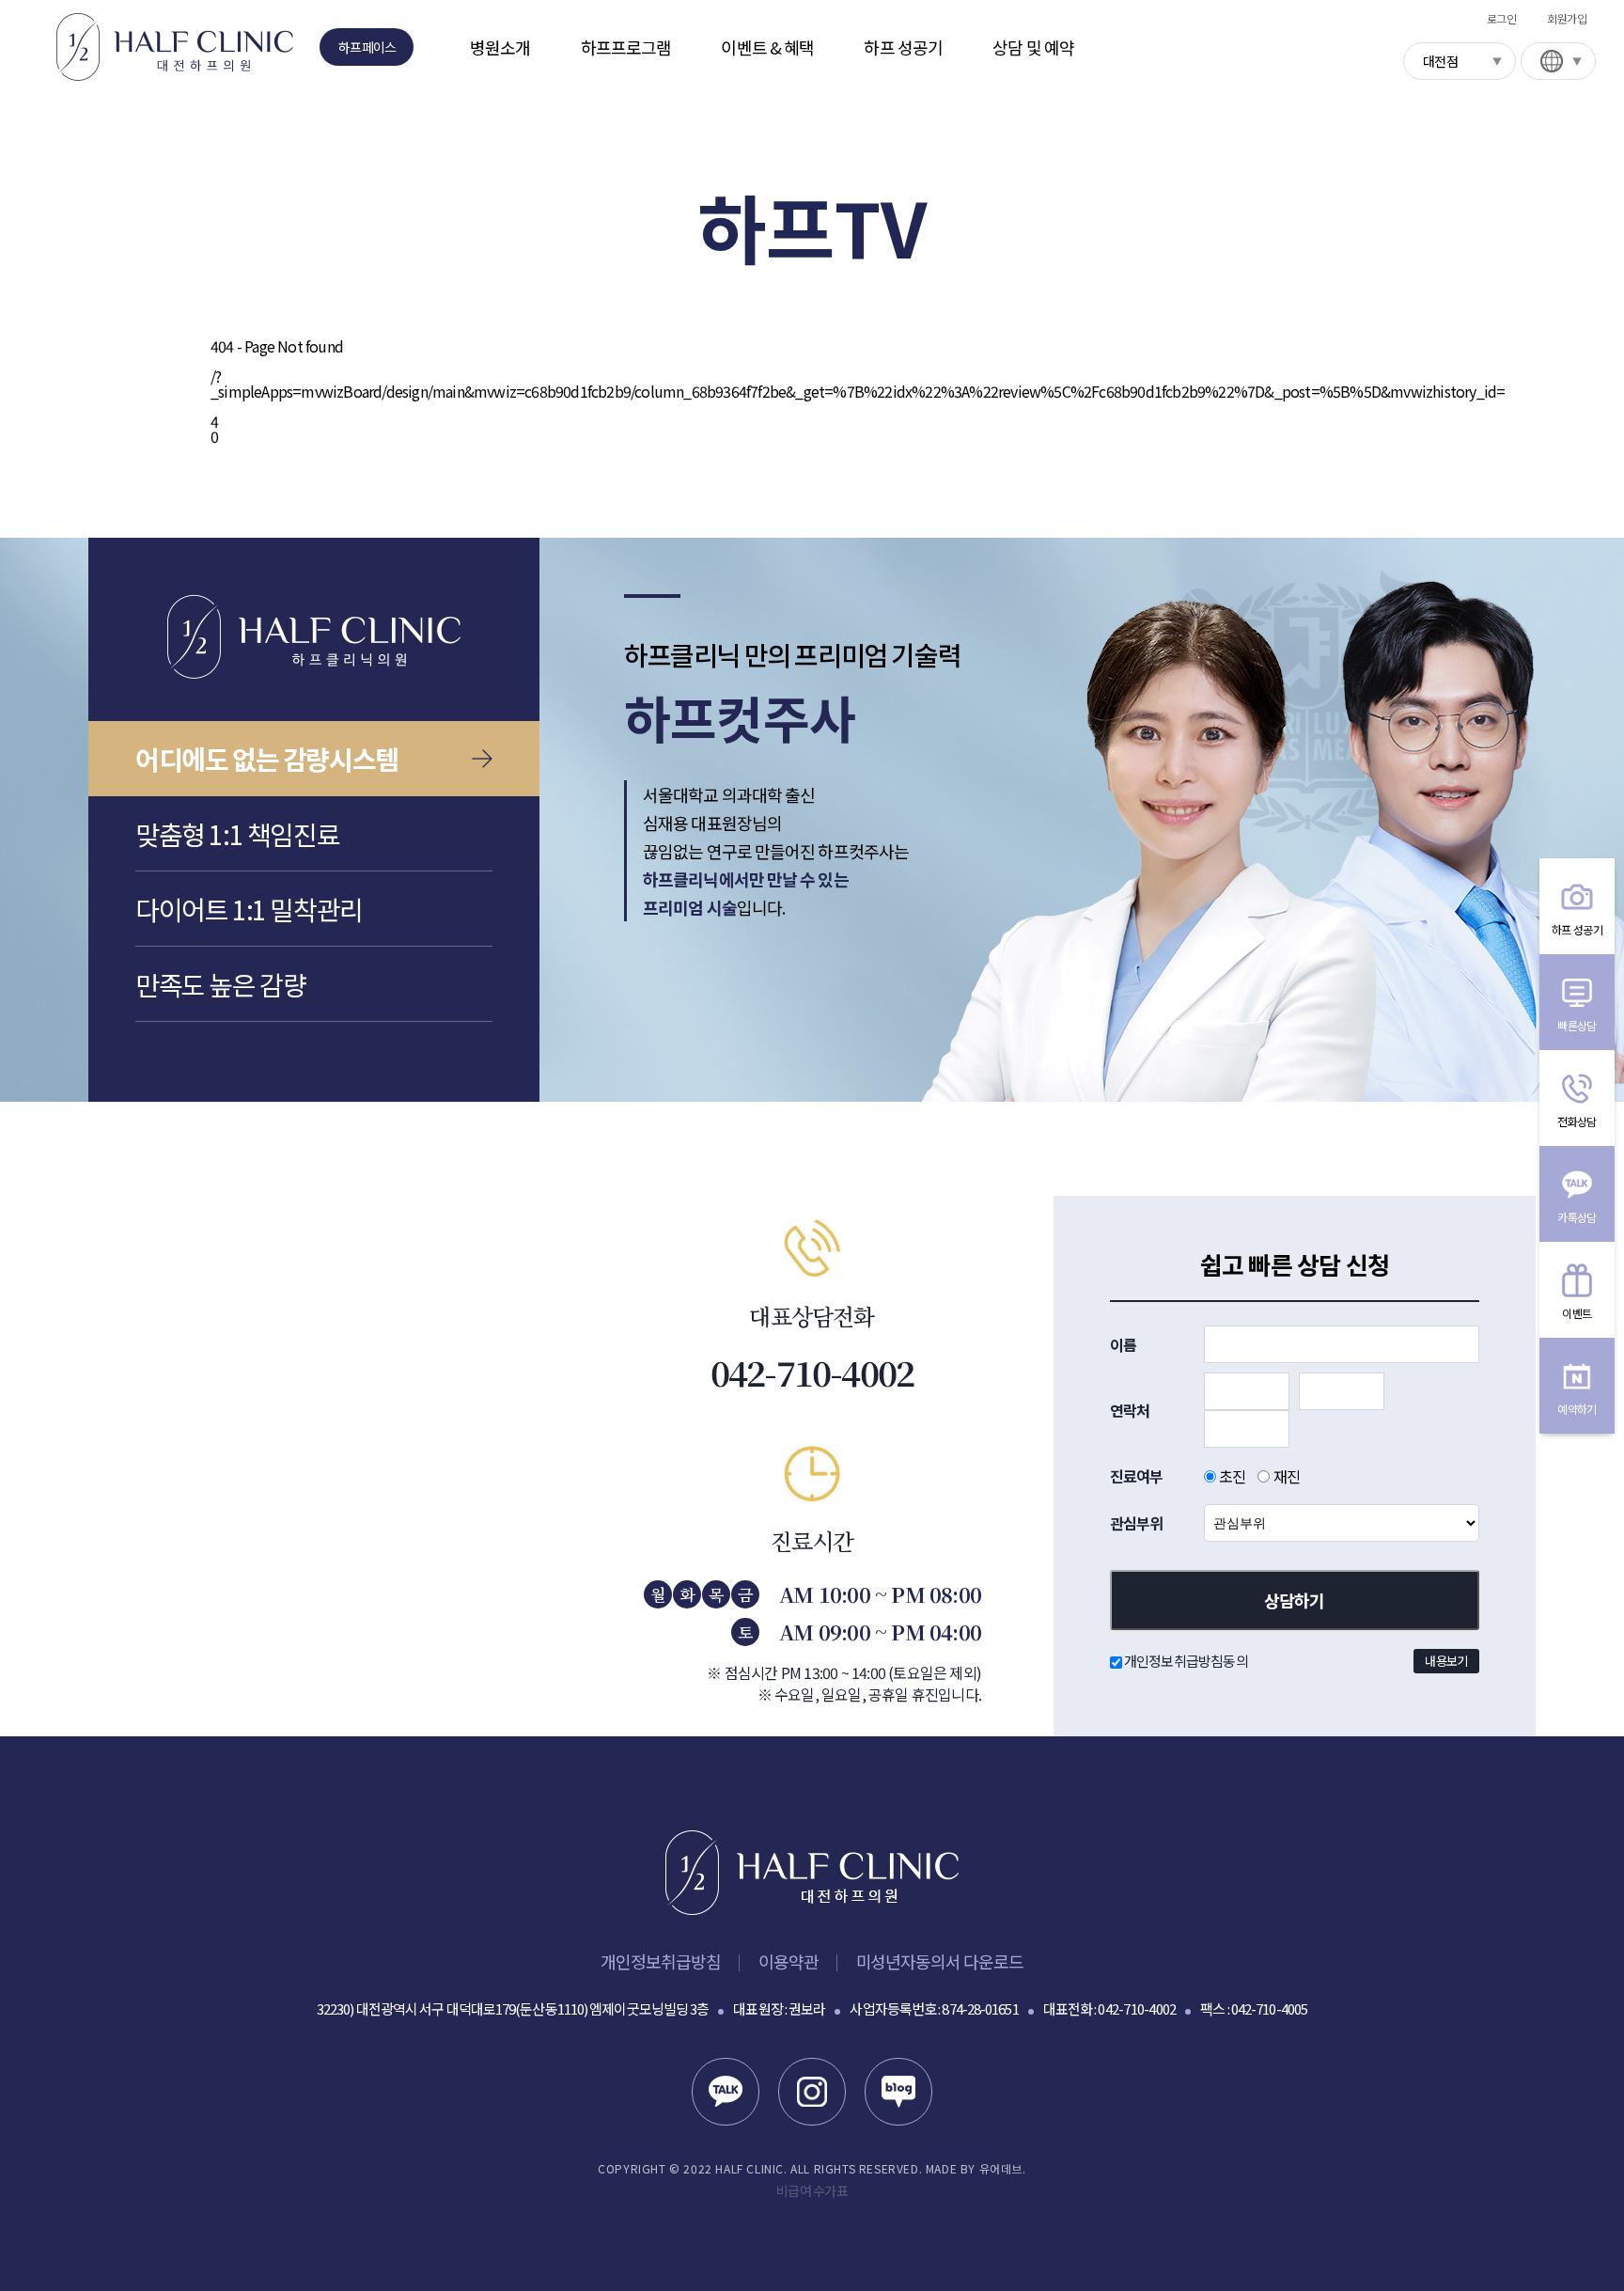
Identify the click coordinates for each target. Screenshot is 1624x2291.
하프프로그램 (626, 47)
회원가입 (1567, 18)
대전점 (1440, 61)
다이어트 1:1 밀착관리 (249, 909)
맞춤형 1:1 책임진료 (237, 834)
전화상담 (1577, 1121)
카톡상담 (1577, 1217)
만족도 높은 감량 (220, 984)
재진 (1285, 1476)
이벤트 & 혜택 (767, 47)
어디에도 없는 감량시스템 (267, 759)
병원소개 (500, 47)
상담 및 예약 (1033, 47)
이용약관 (789, 1961)
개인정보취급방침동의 (1295, 1661)
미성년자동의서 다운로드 (940, 1961)
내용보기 (1446, 1661)
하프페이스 (367, 47)
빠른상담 (1577, 1025)
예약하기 (1577, 1409)
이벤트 (1577, 1313)
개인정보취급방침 (660, 1961)
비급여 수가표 (812, 2190)
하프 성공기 (903, 47)
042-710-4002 (812, 1373)
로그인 (1501, 18)
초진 (1231, 1476)
